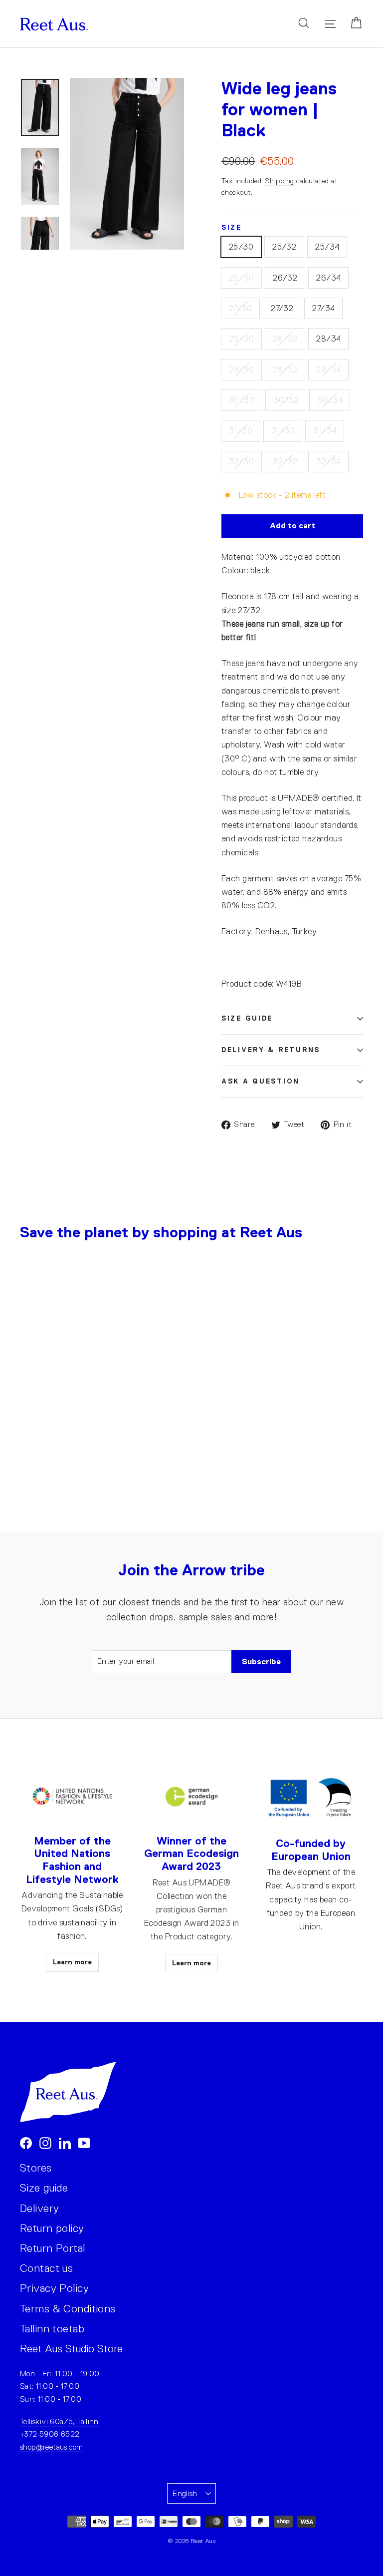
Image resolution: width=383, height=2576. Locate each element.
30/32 (286, 400)
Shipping (280, 181)
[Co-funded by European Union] (311, 1798)
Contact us (46, 2268)
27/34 (323, 308)
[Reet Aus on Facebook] (26, 2142)
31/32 (283, 431)
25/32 (284, 247)
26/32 (285, 278)
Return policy (52, 2228)
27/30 (240, 308)
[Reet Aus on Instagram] (45, 2142)
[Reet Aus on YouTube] (84, 2142)
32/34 (328, 462)
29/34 (328, 370)
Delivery (39, 2208)
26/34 (328, 278)
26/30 (241, 278)
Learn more (72, 1962)
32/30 (241, 462)
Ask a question (261, 1081)
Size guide (247, 1018)
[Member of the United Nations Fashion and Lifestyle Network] (72, 1797)
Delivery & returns (271, 1050)
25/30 (241, 247)
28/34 (328, 339)
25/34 (327, 247)
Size (232, 227)
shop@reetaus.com (51, 2447)
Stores (36, 2168)
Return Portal (53, 2248)
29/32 (285, 370)
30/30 (242, 400)
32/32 (285, 462)
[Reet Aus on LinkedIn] (65, 2142)
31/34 (325, 431)
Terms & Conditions (68, 2309)
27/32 (282, 308)
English (185, 2493)
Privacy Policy (54, 2288)
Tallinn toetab (52, 2329)
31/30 (241, 431)
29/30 (241, 370)
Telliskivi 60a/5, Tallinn (59, 2421)
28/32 (285, 339)
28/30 (241, 339)
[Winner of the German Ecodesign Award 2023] (191, 1797)
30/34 (330, 400)
